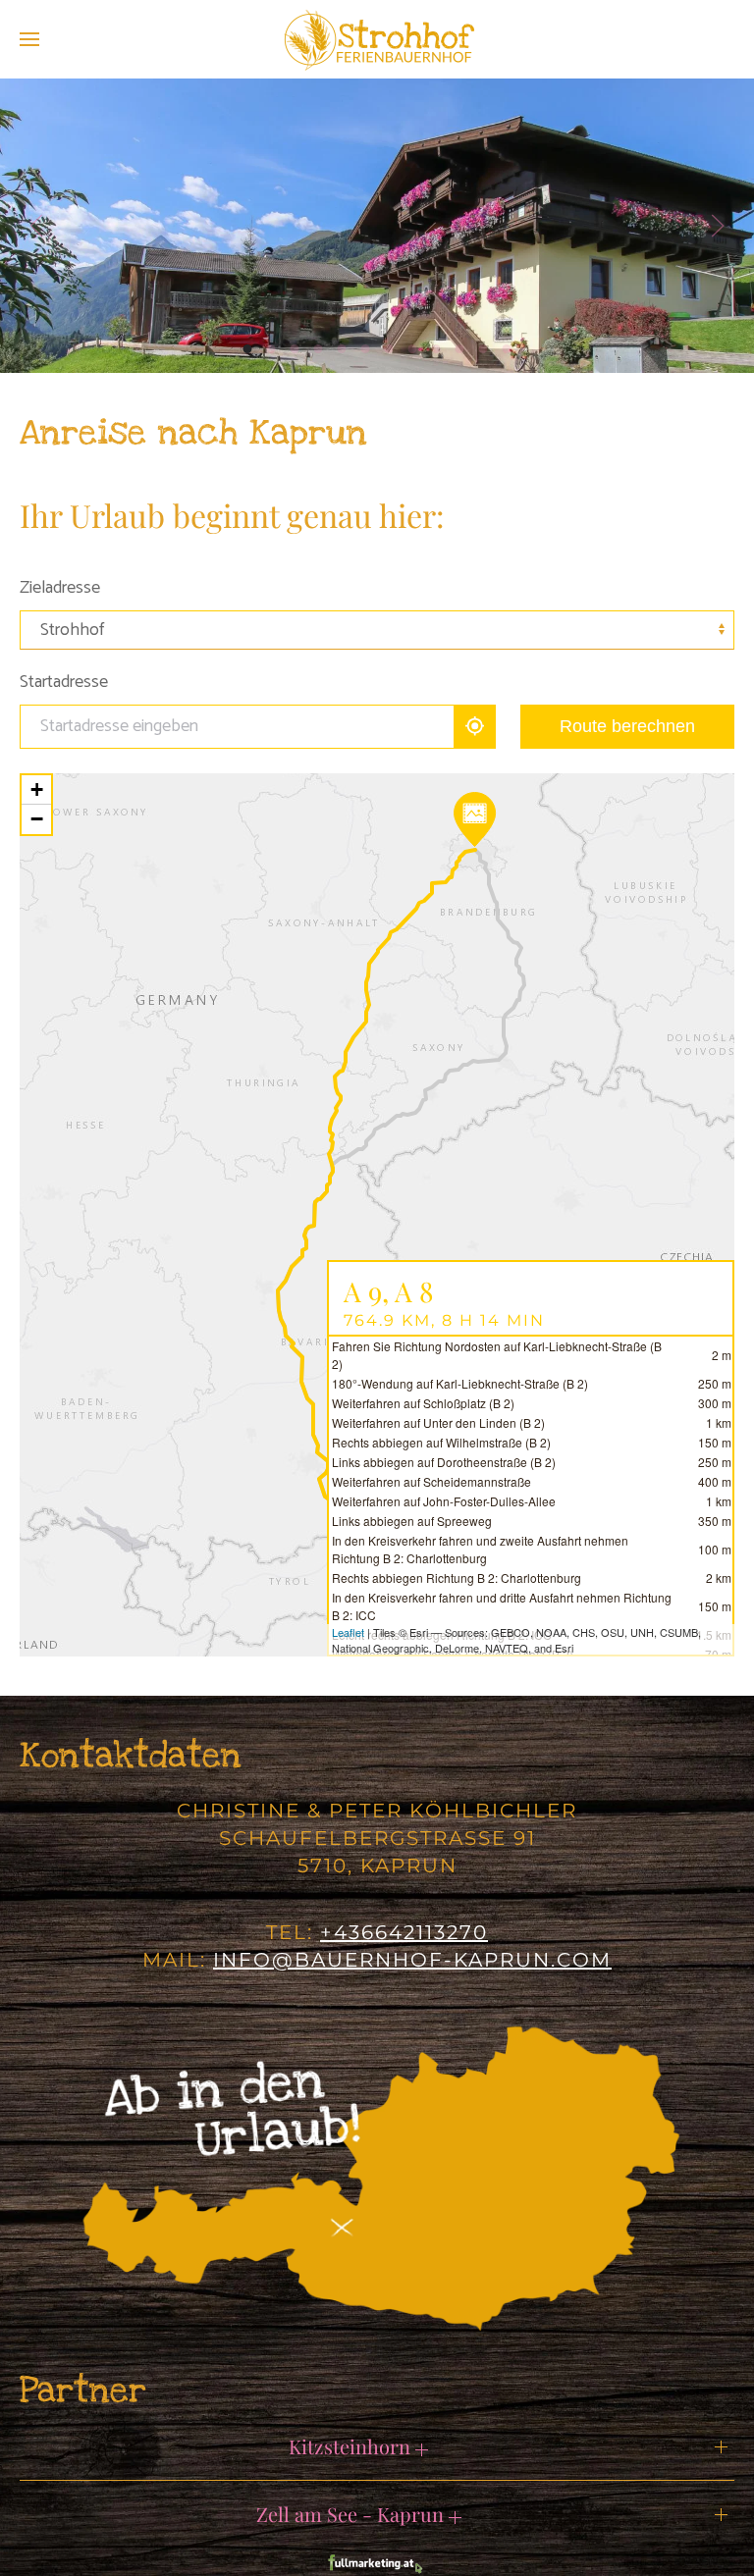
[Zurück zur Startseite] (377, 39)
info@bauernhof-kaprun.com (412, 1960)
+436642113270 (404, 1932)
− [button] (37, 819)
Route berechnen (627, 726)
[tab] (248, 349)
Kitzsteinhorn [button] (352, 2446)
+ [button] (37, 789)
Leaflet (348, 1632)
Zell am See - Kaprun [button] (352, 2514)
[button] (29, 39)
